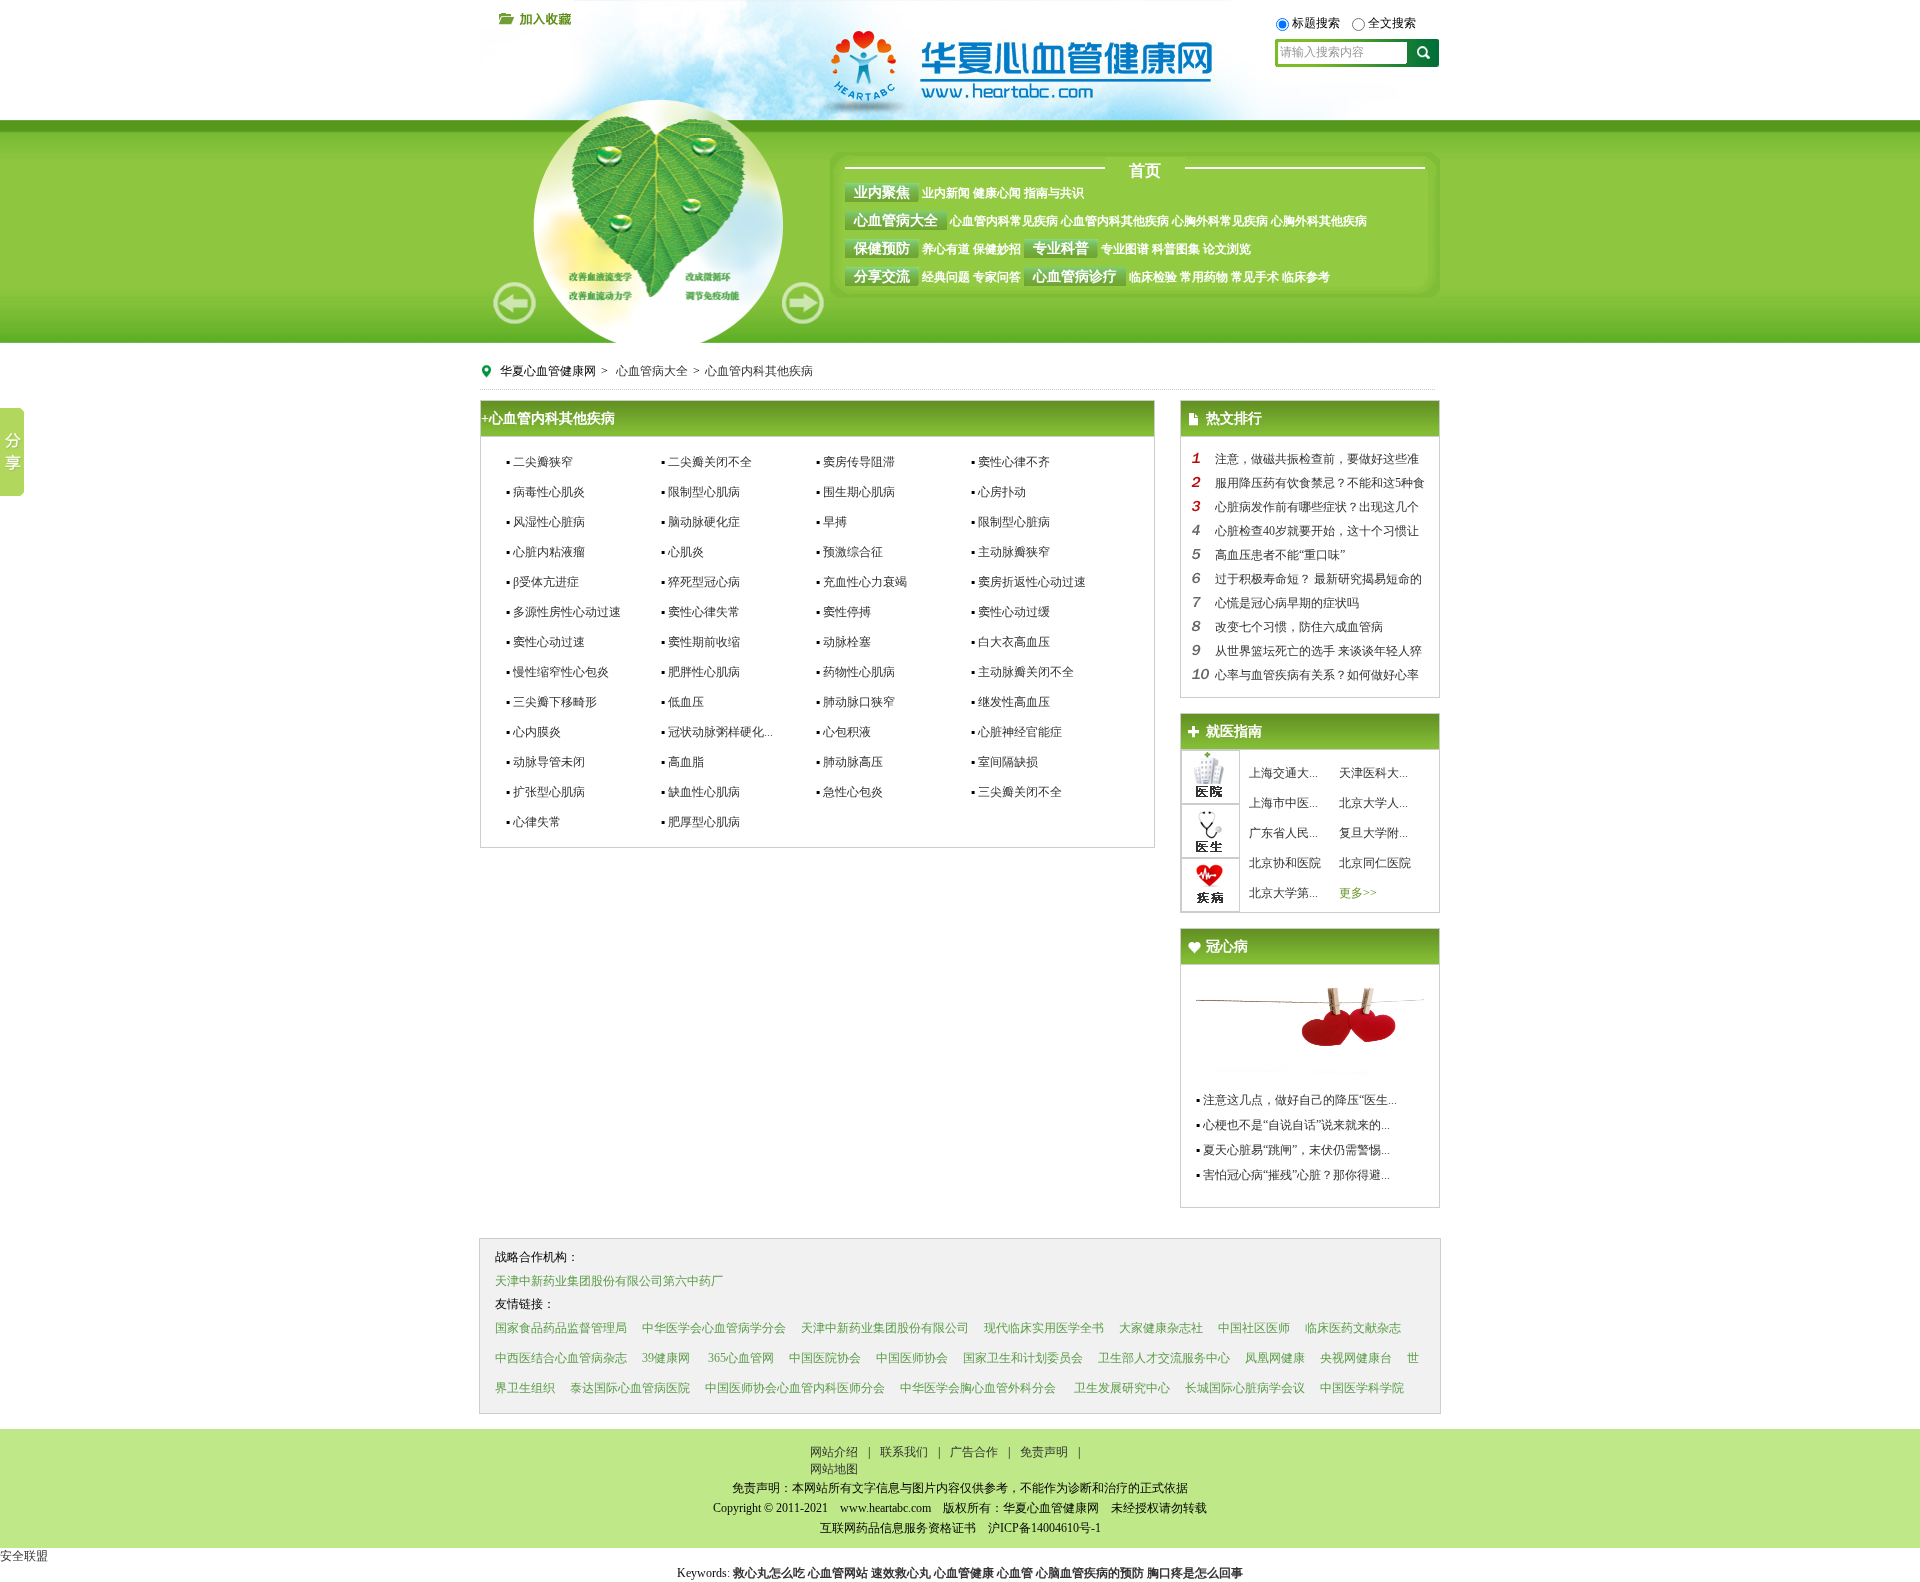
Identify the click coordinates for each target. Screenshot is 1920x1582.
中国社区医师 (1254, 1328)
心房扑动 (1002, 492)
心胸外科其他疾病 (1319, 221)
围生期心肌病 (859, 492)
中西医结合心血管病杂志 (561, 1358)
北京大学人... (1373, 803)
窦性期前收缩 (704, 642)
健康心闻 (997, 193)
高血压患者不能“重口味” (1280, 555)
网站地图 (834, 1469)
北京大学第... (1283, 893)
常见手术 (1255, 277)
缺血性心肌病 (704, 792)
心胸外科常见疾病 (1220, 221)
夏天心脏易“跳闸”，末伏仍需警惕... (1296, 1150)
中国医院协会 (825, 1358)
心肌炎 (686, 552)
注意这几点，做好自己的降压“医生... (1300, 1100)
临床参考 (1306, 277)
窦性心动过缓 (1014, 612)
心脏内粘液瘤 (549, 552)
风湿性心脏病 (549, 522)
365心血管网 (741, 1358)
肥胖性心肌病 (704, 672)
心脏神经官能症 (1020, 732)
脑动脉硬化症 (704, 522)
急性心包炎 (853, 792)
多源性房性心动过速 (567, 612)
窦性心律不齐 (1014, 462)
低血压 (686, 702)
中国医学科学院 (1362, 1388)
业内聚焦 (882, 192)
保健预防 (882, 248)
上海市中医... (1283, 803)
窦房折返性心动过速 (1032, 582)
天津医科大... (1373, 773)
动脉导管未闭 (549, 762)
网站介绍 (834, 1452)
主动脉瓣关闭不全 (1026, 672)
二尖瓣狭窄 (543, 462)
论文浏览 (1227, 249)
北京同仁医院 (1375, 863)
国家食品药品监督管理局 (561, 1328)
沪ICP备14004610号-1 (1043, 1528)
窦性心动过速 (549, 642)
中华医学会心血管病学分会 (714, 1328)
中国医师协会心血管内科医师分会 (795, 1388)
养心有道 (946, 249)
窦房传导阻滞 (859, 462)
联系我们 (904, 1452)
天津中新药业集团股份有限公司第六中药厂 (609, 1281)
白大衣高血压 (1014, 642)
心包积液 (847, 732)
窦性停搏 (847, 612)
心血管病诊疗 (1075, 276)
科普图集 (1176, 249)
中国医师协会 (912, 1358)
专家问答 (997, 277)
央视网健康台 (1356, 1358)
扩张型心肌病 (549, 792)
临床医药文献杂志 (1353, 1328)
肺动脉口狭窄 (859, 702)
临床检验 (1153, 277)
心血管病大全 (896, 220)
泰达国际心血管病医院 (630, 1388)
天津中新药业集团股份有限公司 (885, 1328)
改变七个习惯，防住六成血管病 (1299, 627)
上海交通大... (1283, 773)
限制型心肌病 (704, 492)
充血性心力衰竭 (865, 582)
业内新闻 (946, 193)
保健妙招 (997, 249)
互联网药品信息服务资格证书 (898, 1528)
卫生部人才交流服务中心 (1164, 1358)
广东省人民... (1283, 833)
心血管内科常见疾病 (1004, 221)
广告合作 (974, 1452)
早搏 (835, 522)
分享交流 (882, 276)
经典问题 (946, 277)
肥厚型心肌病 (704, 822)
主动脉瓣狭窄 (1014, 552)
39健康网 (666, 1358)
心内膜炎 (537, 732)
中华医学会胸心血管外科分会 (978, 1388)
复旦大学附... (1373, 833)
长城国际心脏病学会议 (1245, 1388)
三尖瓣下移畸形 (555, 702)
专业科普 (1061, 248)
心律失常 (537, 822)
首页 (1145, 170)
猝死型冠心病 (704, 582)
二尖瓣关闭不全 (710, 462)
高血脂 (686, 762)
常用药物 (1204, 277)
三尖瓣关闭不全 (1020, 792)
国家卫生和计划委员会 (1023, 1358)
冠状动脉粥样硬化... (720, 732)
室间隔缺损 (1008, 762)
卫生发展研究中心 (1120, 1388)
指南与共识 (1054, 193)
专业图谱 (1125, 249)
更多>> (1358, 893)
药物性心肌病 (859, 672)
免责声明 (1044, 1452)
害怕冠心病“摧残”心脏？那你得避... (1296, 1175)
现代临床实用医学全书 (1044, 1328)
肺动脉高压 (853, 762)
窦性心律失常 (704, 612)
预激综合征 (853, 552)
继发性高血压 (1014, 702)
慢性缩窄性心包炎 (561, 672)
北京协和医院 (1285, 863)
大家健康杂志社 (1161, 1328)
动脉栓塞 (847, 642)
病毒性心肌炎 (549, 492)
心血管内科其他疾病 (1115, 221)
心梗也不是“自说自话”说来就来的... (1296, 1125)
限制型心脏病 (1014, 522)
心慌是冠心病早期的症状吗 (1287, 603)
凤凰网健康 (1275, 1358)
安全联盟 (24, 1556)
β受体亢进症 (546, 582)
